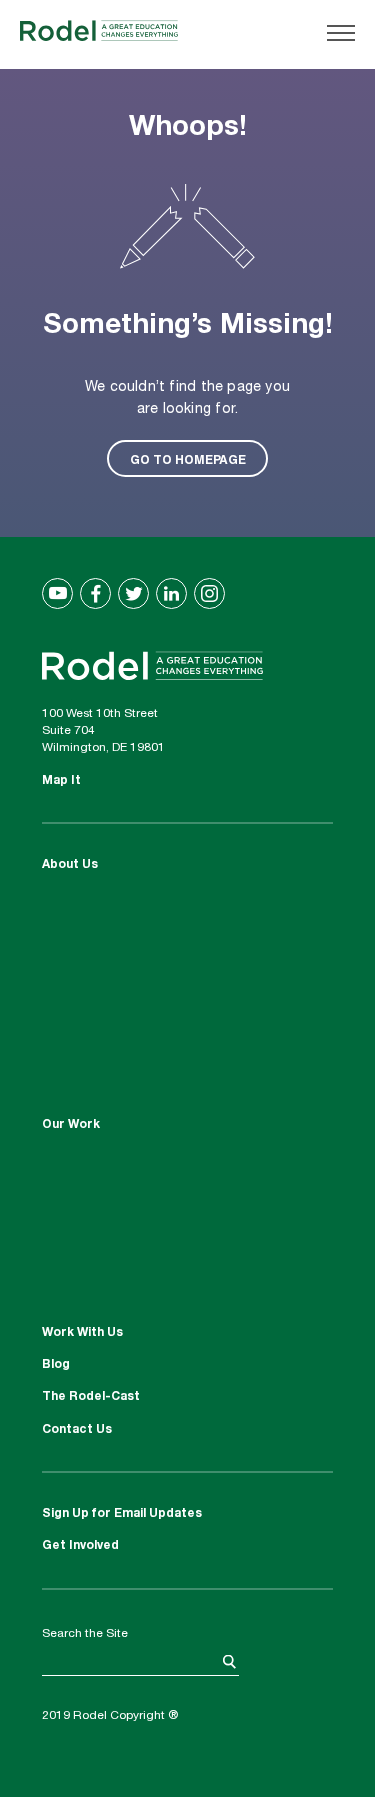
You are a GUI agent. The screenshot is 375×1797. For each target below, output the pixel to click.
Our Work (71, 1125)
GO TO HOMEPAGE (188, 459)
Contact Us (77, 1430)
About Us (70, 865)
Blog (56, 1365)
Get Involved (80, 1546)
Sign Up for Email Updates (122, 1514)
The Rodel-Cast (91, 1397)
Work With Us (82, 1333)
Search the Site (85, 1634)
